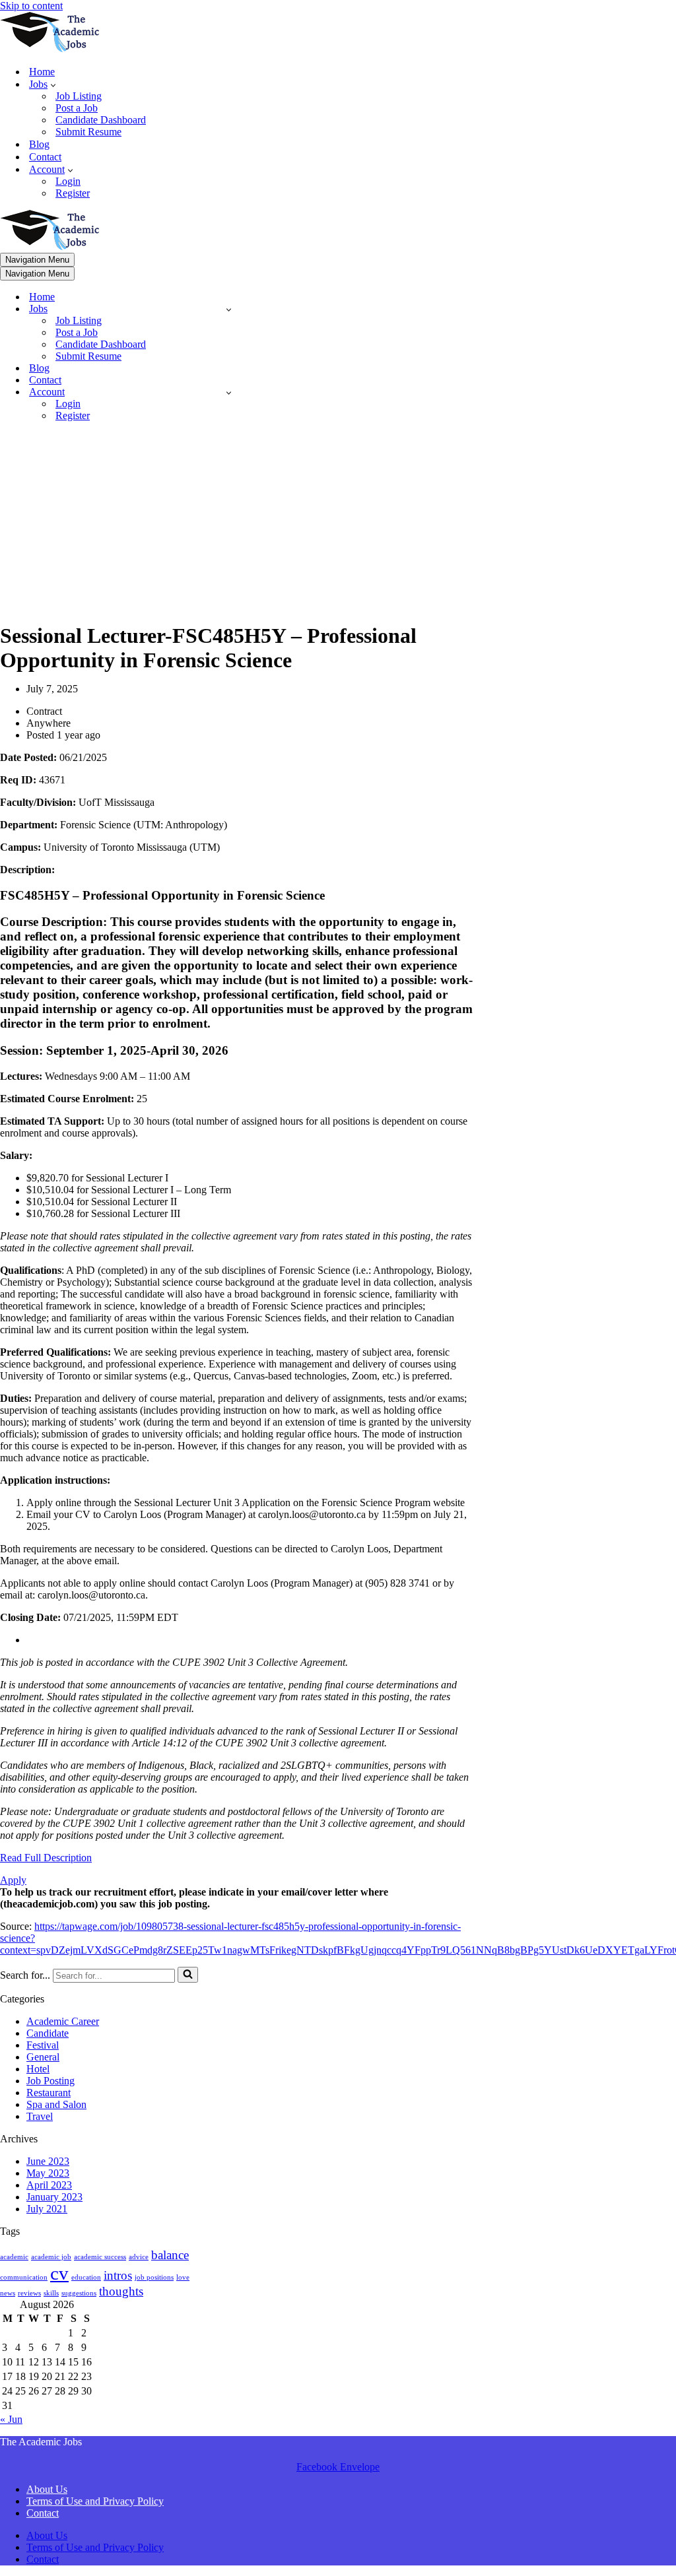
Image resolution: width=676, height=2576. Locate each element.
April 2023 (49, 2185)
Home (42, 72)
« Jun (11, 2419)
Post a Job (77, 108)
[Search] (188, 1975)
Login (68, 181)
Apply (13, 1880)
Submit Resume (88, 132)
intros (118, 2275)
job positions (154, 2277)
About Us (47, 2489)
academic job (51, 2257)
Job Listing (79, 96)
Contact (45, 157)
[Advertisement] (237, 525)
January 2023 (54, 2197)
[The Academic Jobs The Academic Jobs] (50, 49)
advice (139, 2257)
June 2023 (48, 2161)
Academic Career (63, 2021)
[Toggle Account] (229, 392)
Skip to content (31, 6)
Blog (39, 144)
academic (14, 2257)
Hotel (38, 2069)
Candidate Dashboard (101, 120)
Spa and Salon (56, 2104)
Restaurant (49, 2093)
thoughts (121, 2291)
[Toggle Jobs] (229, 309)
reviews (29, 2293)
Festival (43, 2045)
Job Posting (51, 2081)
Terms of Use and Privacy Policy (95, 2501)
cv (59, 2273)
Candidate (48, 2033)
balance (170, 2255)
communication (24, 2277)
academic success (100, 2257)
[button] (53, 84)
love (183, 2277)
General (43, 2057)
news (8, 2293)
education (86, 2277)
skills (51, 2293)
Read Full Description (46, 1858)
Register (73, 193)
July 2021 (47, 2209)
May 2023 (48, 2173)
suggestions (79, 2293)
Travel (40, 2116)
